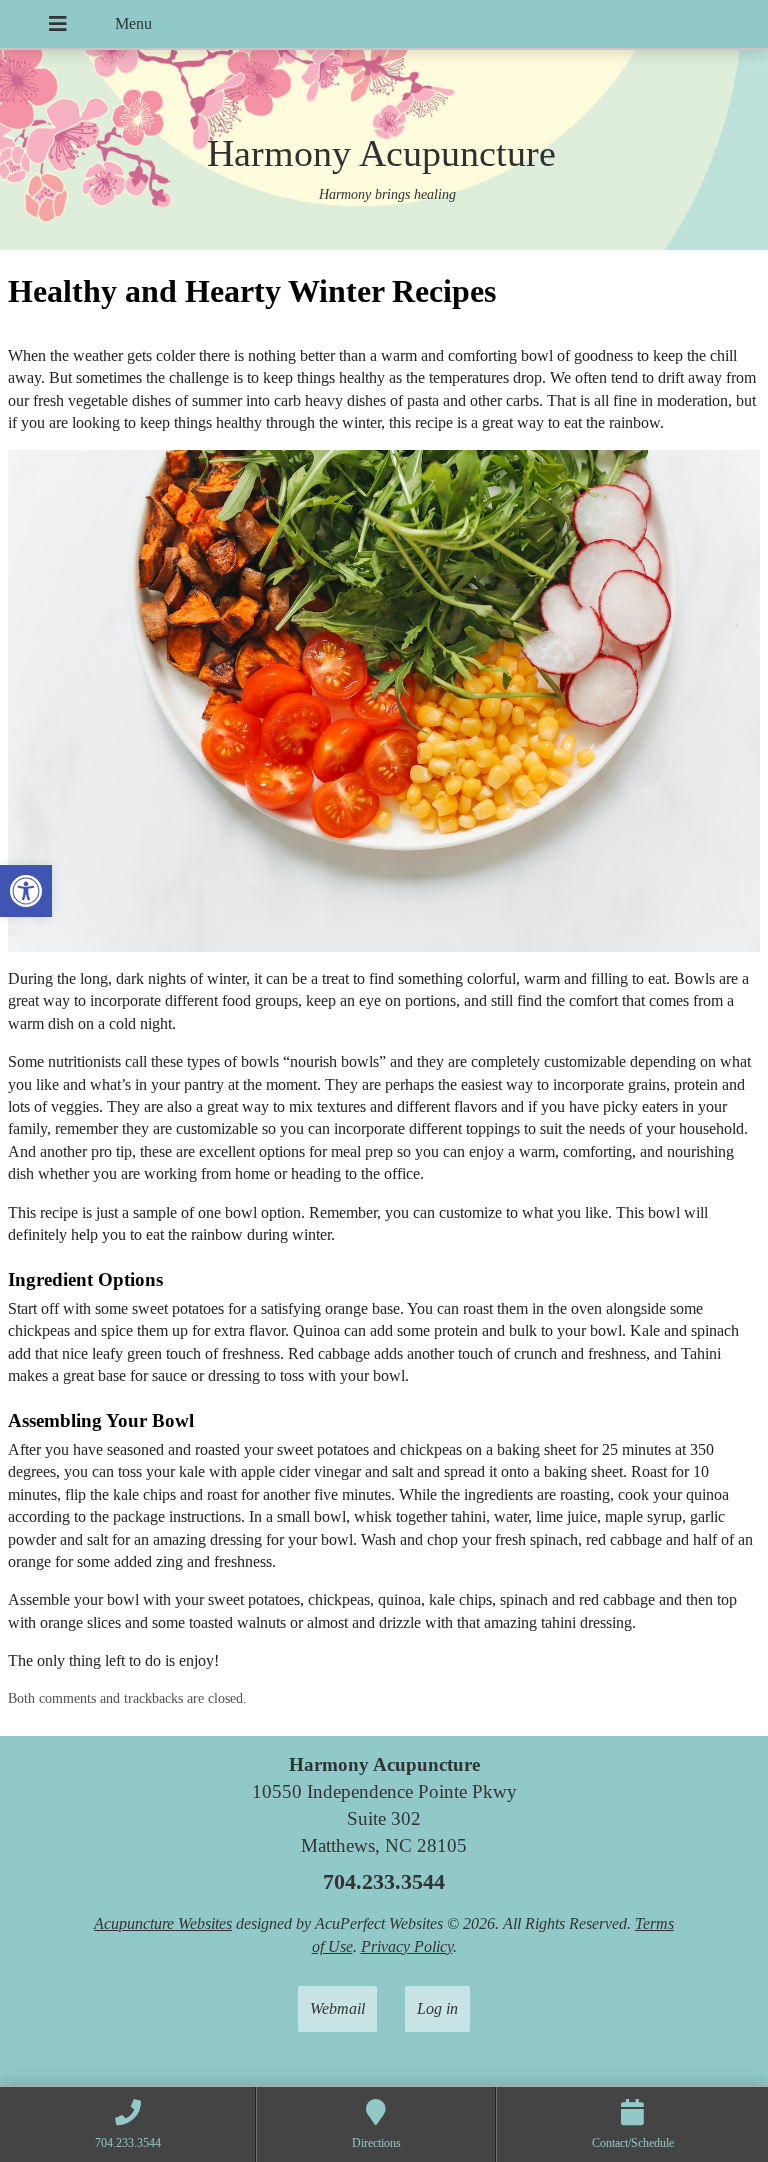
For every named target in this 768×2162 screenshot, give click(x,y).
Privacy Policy (407, 1946)
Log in (437, 2008)
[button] (26, 891)
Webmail (337, 2008)
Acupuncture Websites (163, 1923)
